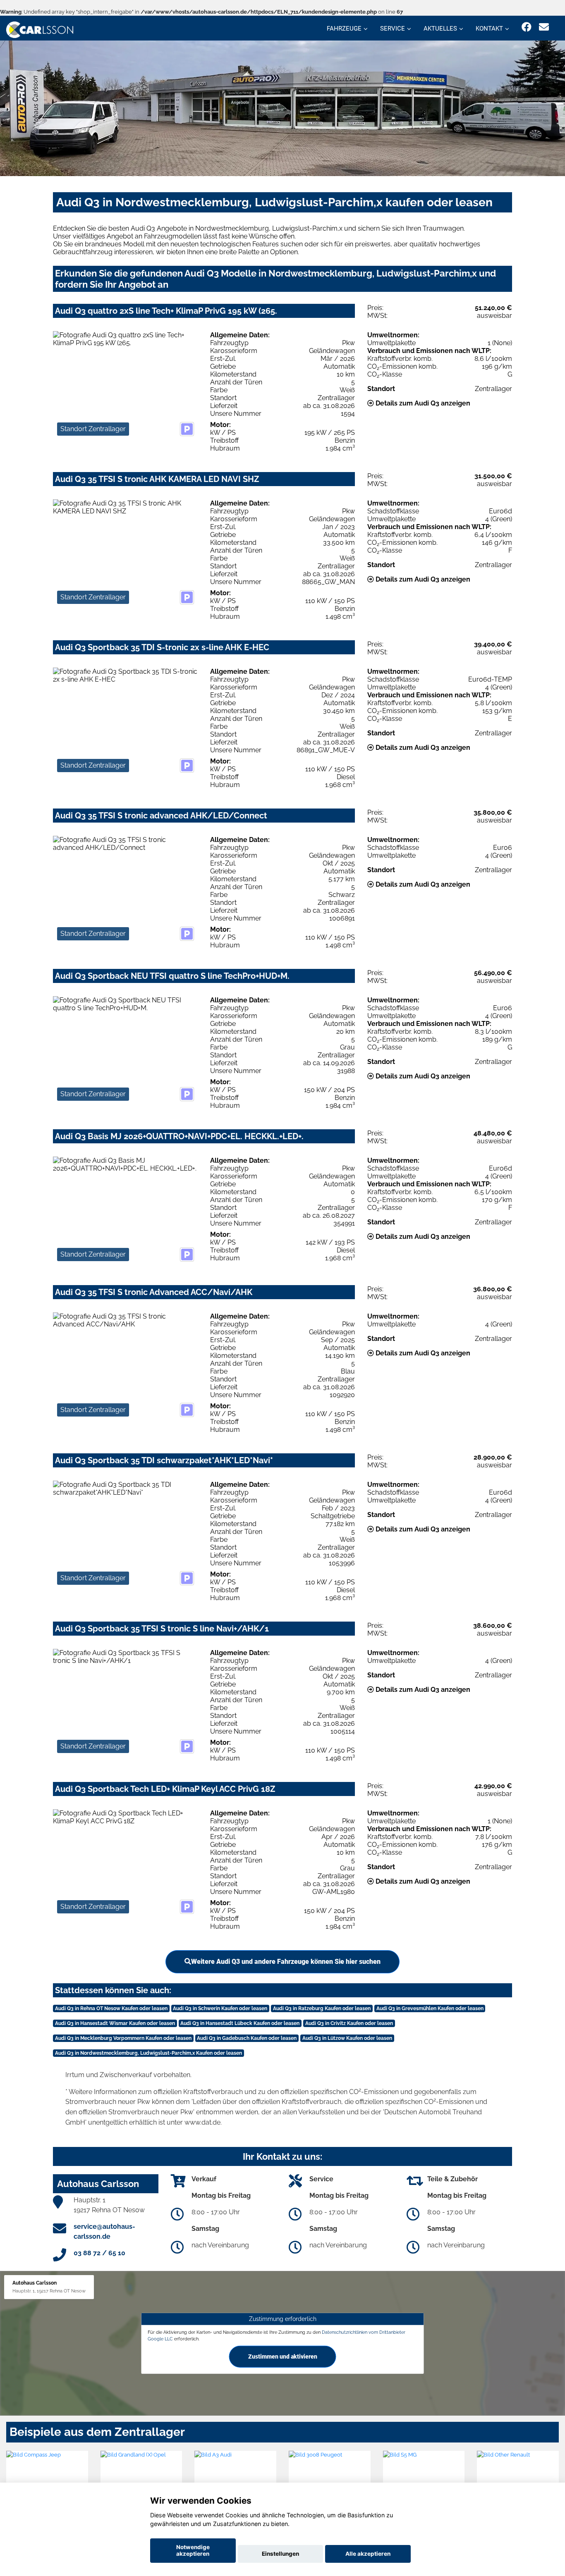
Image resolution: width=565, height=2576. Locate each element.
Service (393, 29)
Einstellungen (280, 2554)
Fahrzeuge (344, 29)
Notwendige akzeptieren (193, 2550)
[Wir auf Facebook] (527, 27)
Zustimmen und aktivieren (283, 2357)
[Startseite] (40, 29)
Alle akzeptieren (368, 2554)
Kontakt (489, 29)
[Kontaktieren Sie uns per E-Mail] (544, 27)
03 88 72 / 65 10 (99, 2253)
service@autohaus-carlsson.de (104, 2231)
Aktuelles (440, 29)
